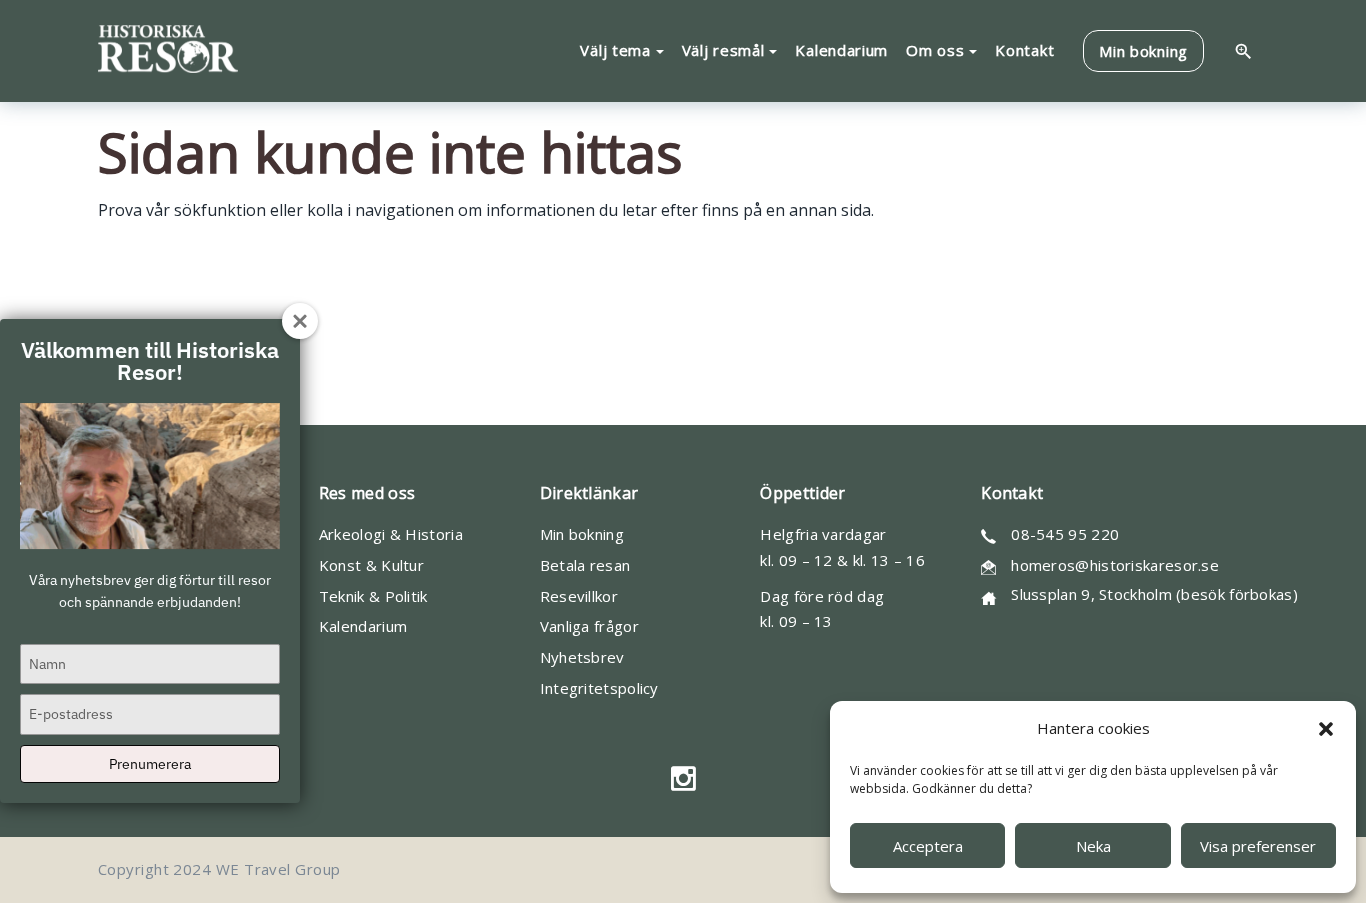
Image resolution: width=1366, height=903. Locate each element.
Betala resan (585, 565)
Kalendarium (363, 626)
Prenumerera (150, 764)
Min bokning (582, 534)
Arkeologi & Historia (391, 534)
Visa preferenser (1258, 846)
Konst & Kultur (371, 565)
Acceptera (928, 846)
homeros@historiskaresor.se (1115, 565)
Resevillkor (579, 596)
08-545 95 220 (1065, 534)
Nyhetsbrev (582, 657)
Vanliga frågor (589, 626)
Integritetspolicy (599, 688)
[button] (1326, 729)
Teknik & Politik (373, 596)
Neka (1093, 846)
